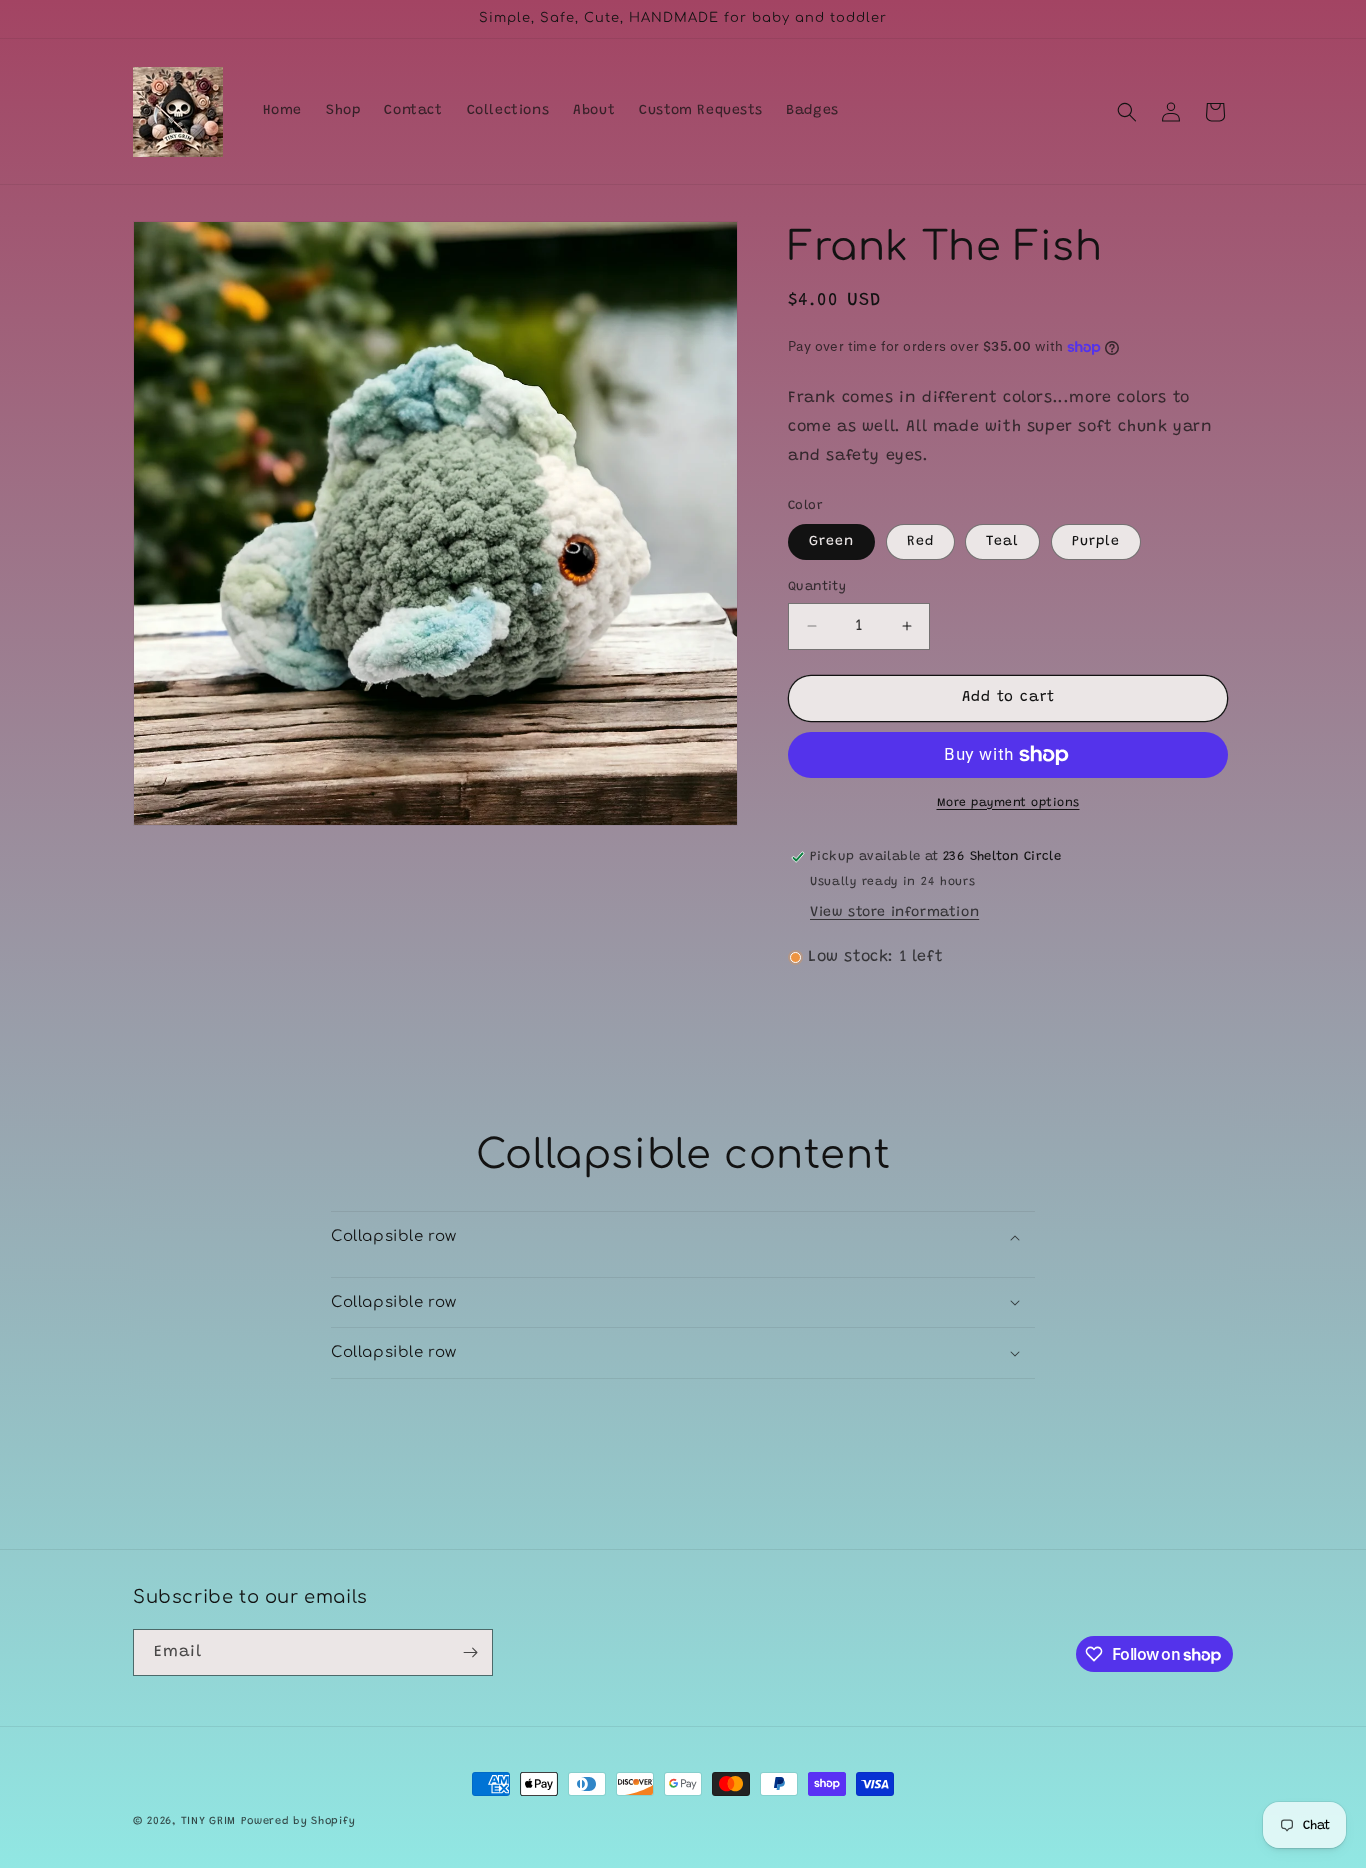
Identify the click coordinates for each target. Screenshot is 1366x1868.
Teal (1002, 542)
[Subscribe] (470, 1652)
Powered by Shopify (298, 1821)
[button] (1127, 112)
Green (831, 542)
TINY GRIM (208, 1821)
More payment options (1008, 803)
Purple (1096, 542)
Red (920, 542)
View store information (894, 913)
